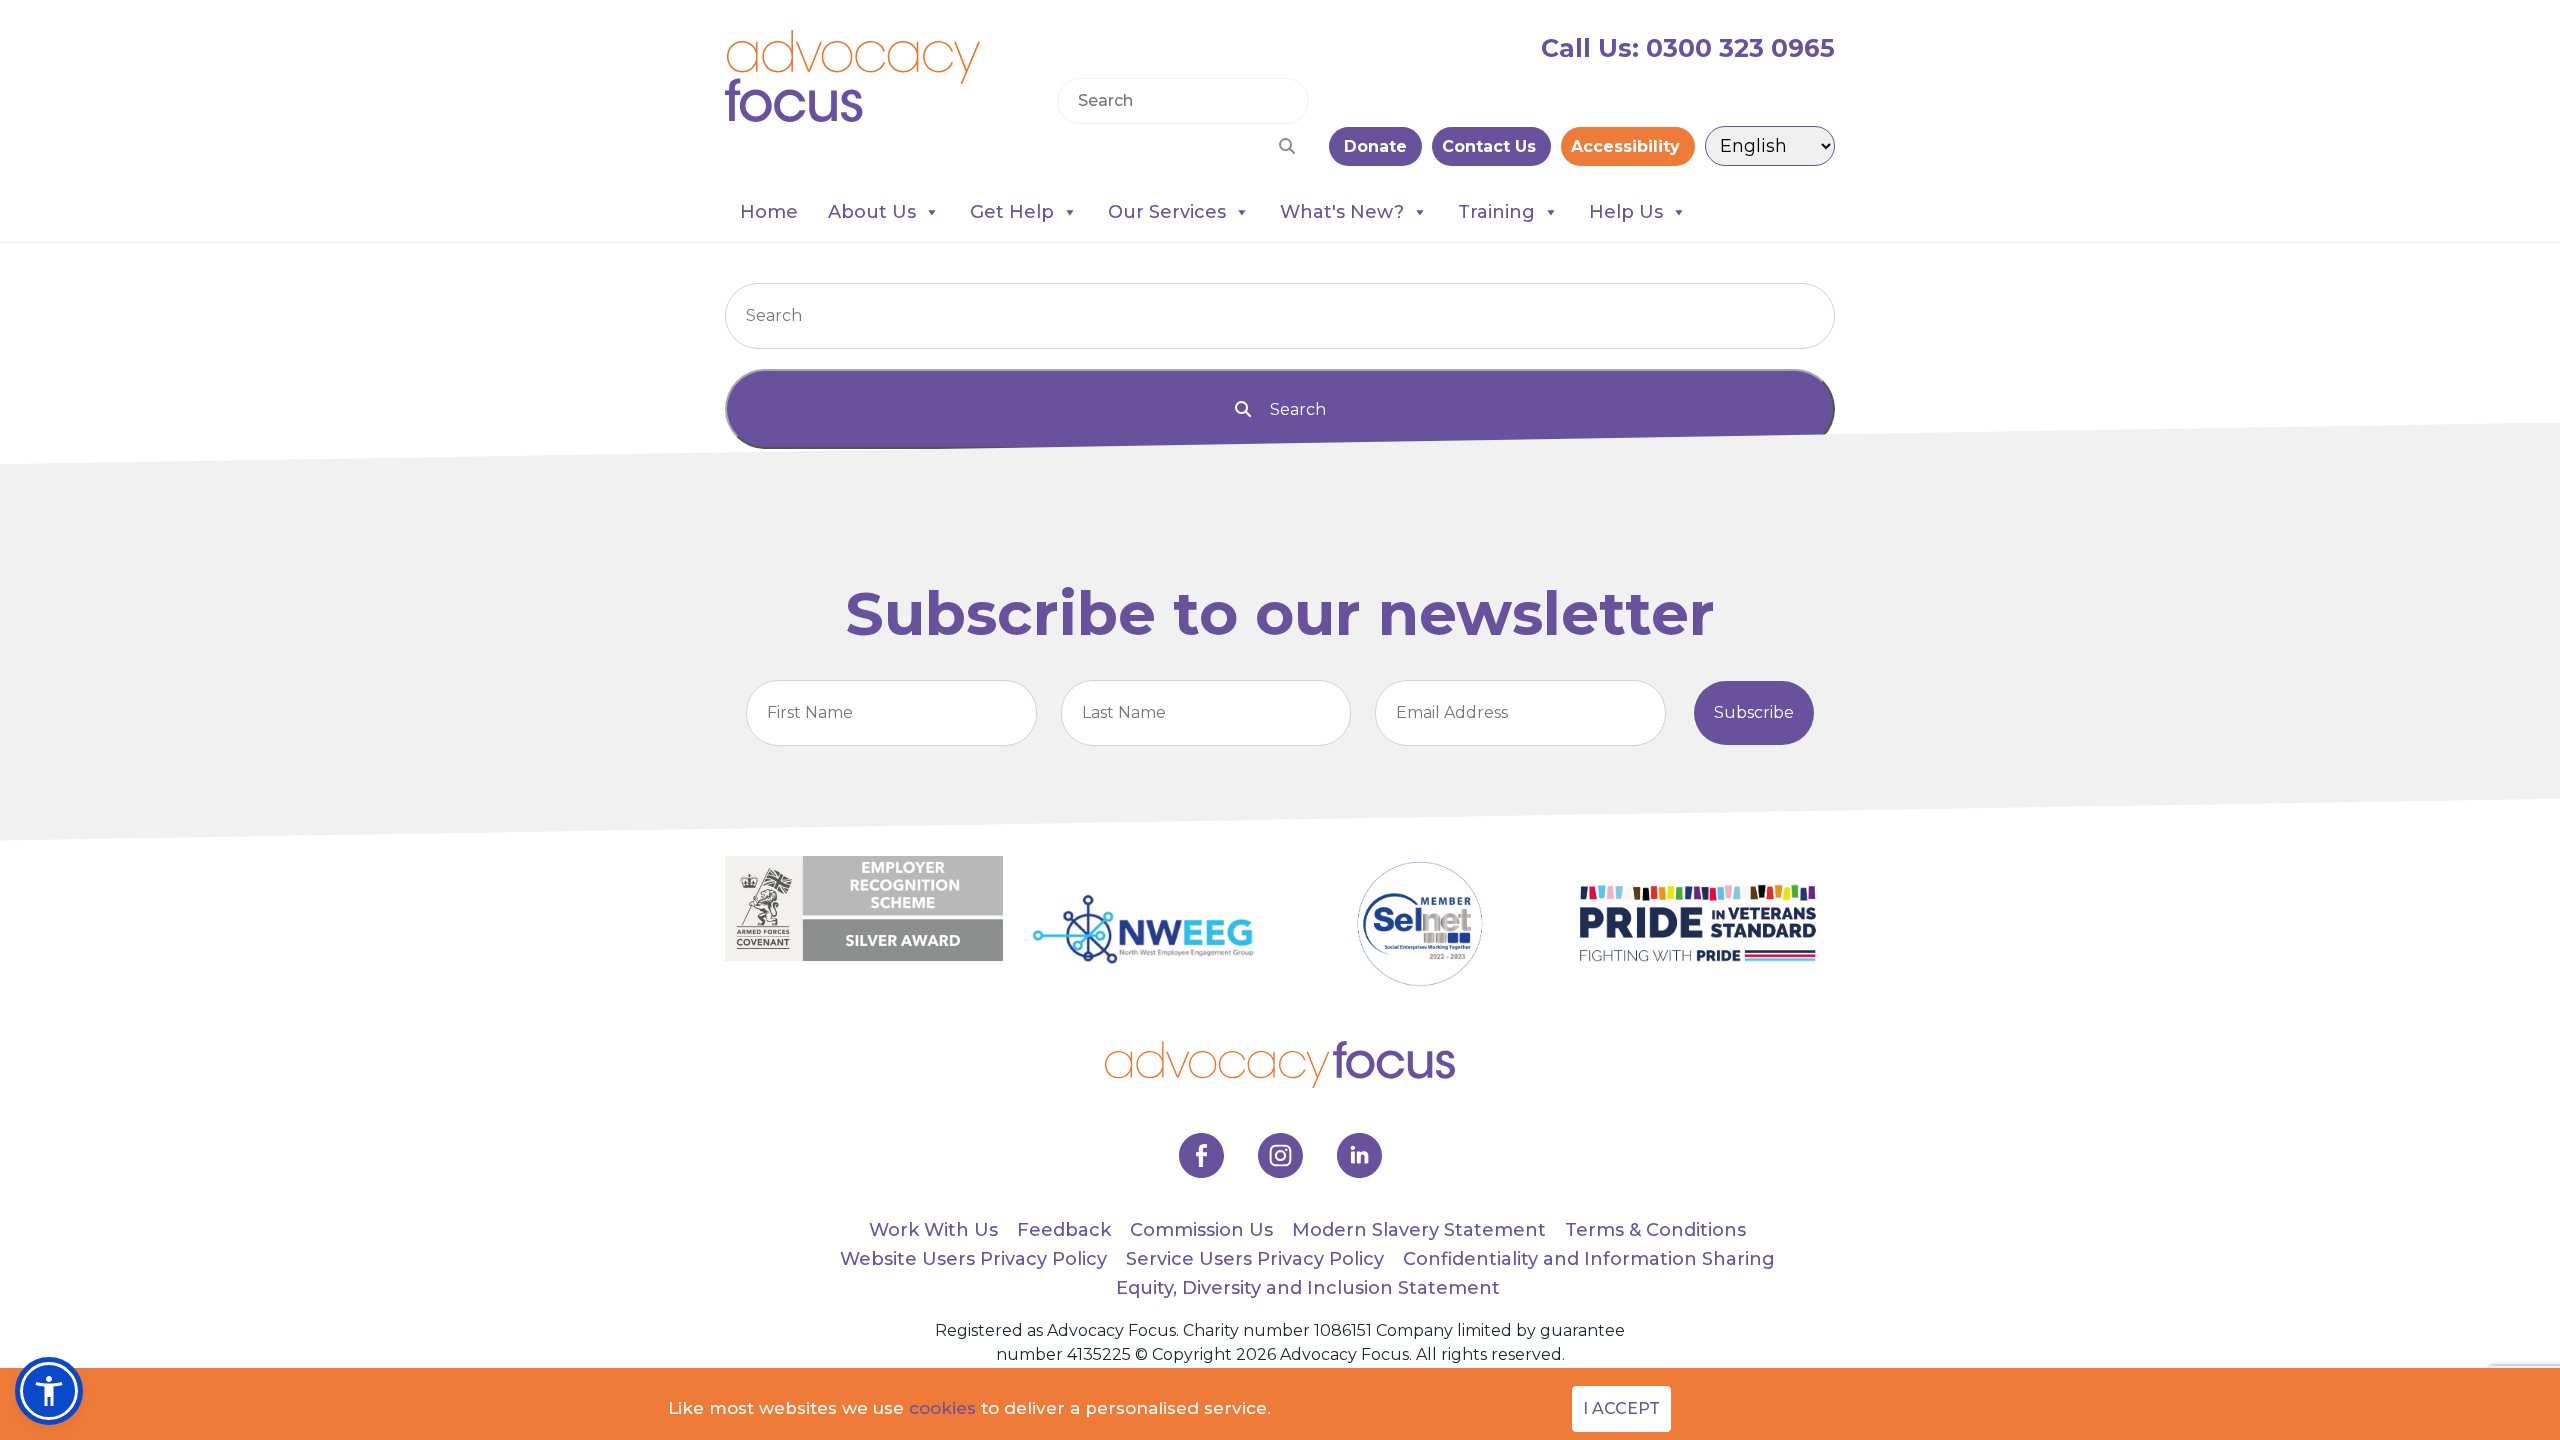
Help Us (1626, 212)
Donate (1375, 146)
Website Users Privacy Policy (973, 1259)
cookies (942, 1408)
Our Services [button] (1167, 212)
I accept (1621, 1408)
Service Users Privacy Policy (1255, 1259)
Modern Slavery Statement (1419, 1230)
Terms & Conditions (1655, 1230)
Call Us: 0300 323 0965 (1688, 48)
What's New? (1342, 212)
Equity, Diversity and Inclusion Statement (1308, 1288)
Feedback (1064, 1230)
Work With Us (933, 1230)
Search (1296, 409)
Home (769, 212)
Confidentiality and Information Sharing (1589, 1259)
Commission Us (1201, 1230)
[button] (49, 1391)
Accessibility (1628, 146)
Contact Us (1491, 146)
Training (1496, 212)
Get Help (1012, 212)
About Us (872, 212)
